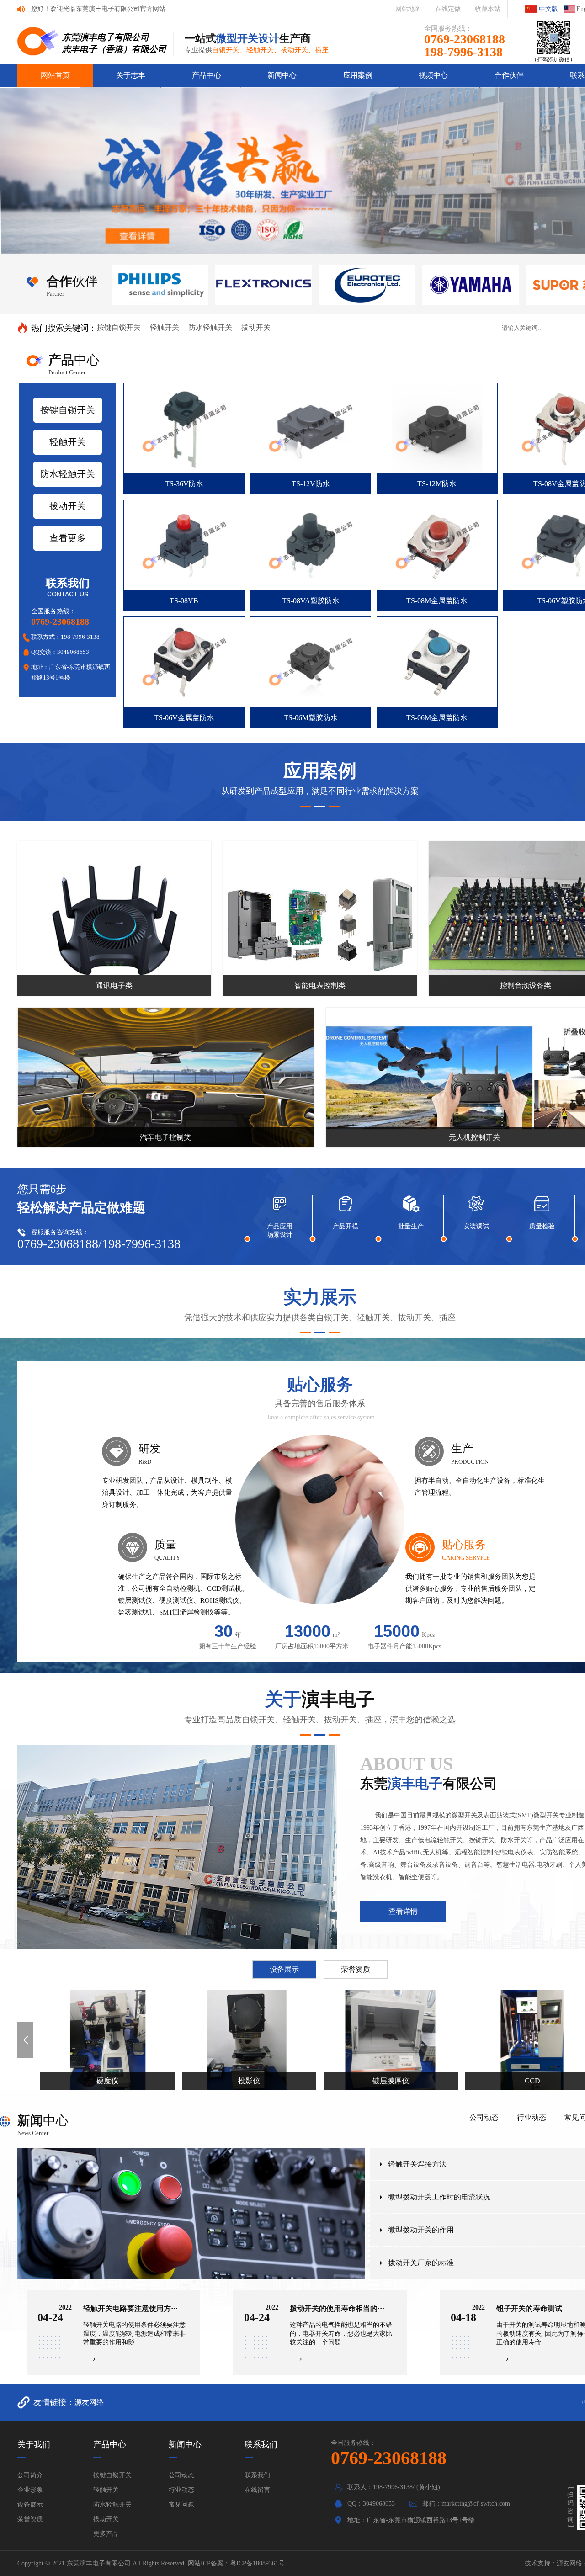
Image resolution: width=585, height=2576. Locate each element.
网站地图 (408, 9)
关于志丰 (131, 75)
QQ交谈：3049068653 (60, 652)
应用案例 (358, 75)
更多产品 (106, 2534)
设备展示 (284, 1969)
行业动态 (532, 2117)
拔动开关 (256, 327)
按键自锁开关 (119, 327)
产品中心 (207, 75)
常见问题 (181, 2504)
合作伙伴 (509, 75)
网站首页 (55, 75)
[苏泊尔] (471, 285)
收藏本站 (488, 9)
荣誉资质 (356, 1969)
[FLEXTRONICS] (160, 285)
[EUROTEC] (264, 285)
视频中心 (433, 75)
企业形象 (30, 2490)
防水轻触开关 (210, 327)
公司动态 (484, 2117)
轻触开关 (165, 327)
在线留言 (257, 2490)
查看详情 (403, 1911)
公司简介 (30, 2475)
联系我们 (257, 2475)
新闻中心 (282, 75)
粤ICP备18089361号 (257, 2563)
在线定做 (448, 9)
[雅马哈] (367, 285)
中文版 (548, 9)
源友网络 (89, 2402)
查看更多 (68, 538)
